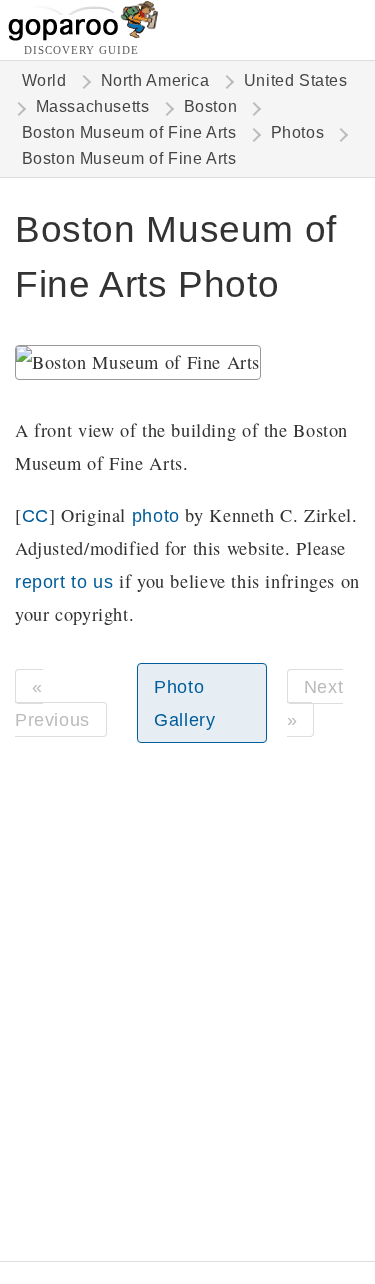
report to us (64, 581)
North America (155, 80)
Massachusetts (93, 106)
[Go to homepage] (83, 35)
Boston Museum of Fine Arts (129, 132)
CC (35, 515)
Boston (211, 106)
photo (156, 515)
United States (296, 80)
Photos (298, 132)
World (44, 80)
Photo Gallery (184, 703)
